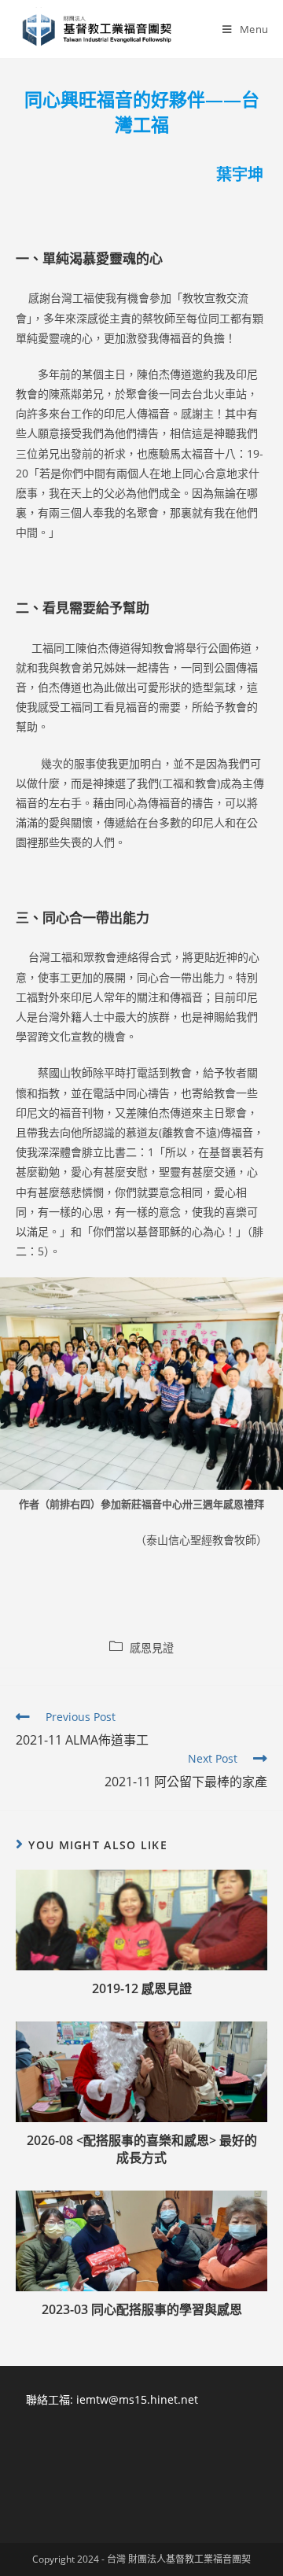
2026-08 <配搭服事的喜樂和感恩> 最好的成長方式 (142, 2149)
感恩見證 (152, 1647)
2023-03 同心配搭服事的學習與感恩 (142, 2309)
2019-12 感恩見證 (142, 1988)
